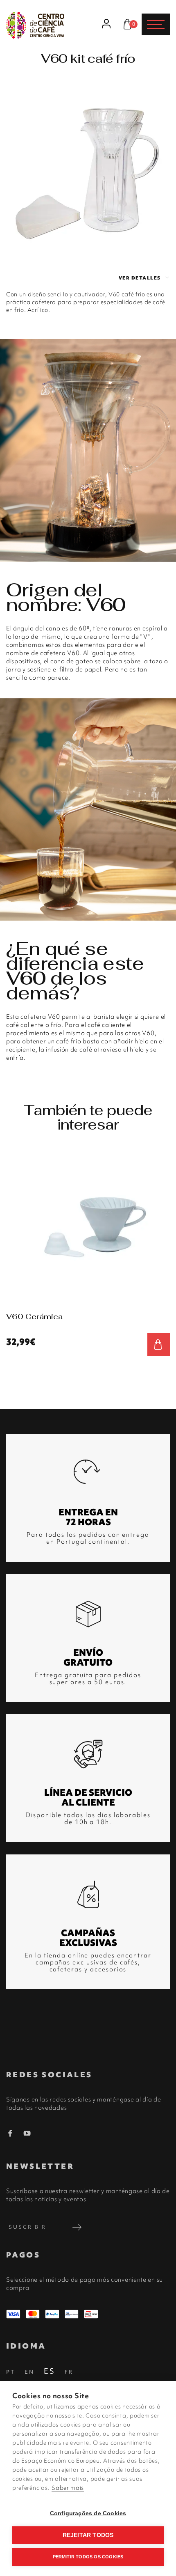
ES (50, 2371)
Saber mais (68, 2488)
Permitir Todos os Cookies (88, 2557)
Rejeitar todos (88, 2535)
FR (69, 2372)
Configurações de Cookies (88, 2513)
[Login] (107, 24)
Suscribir (27, 2227)
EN (29, 2372)
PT (11, 2372)
